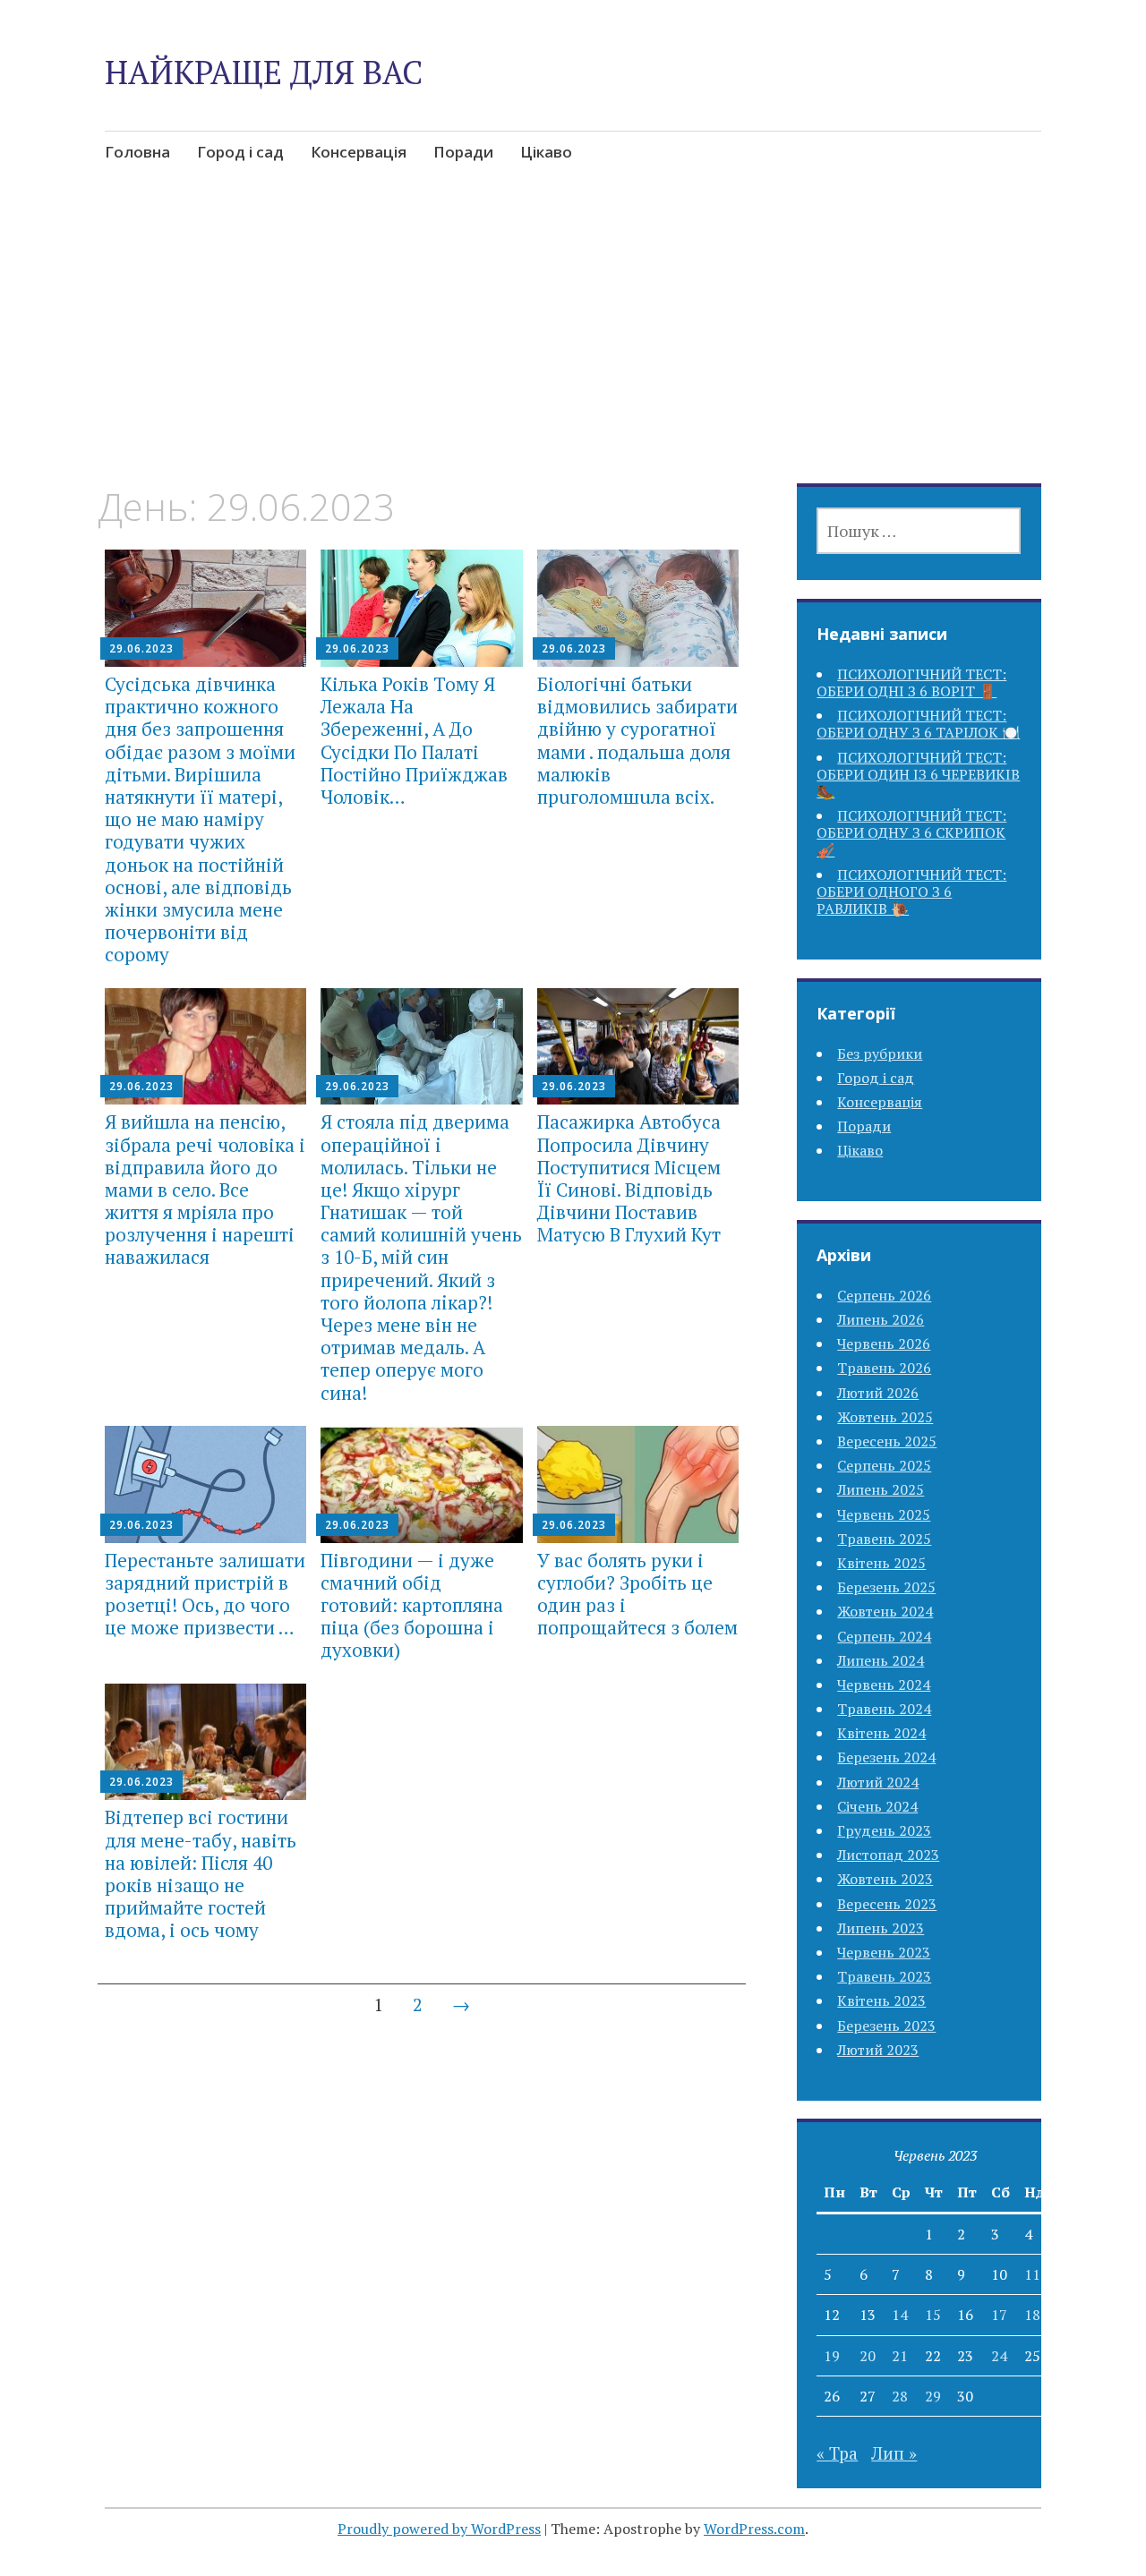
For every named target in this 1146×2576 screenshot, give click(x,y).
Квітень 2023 (881, 2000)
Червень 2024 (884, 1685)
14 (900, 2315)
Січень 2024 (877, 1806)
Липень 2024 (881, 1660)
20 (868, 2356)
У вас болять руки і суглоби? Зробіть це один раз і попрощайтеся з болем (637, 1594)
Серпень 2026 (884, 1295)
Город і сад (240, 152)
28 (900, 2396)
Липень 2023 (881, 1928)
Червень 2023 (884, 1952)
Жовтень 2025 (885, 1417)
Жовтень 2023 (885, 1879)
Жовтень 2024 (885, 1611)
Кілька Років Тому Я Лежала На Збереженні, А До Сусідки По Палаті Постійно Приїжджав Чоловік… (414, 740)
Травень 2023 (884, 1976)
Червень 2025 (884, 1514)
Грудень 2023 (884, 1830)
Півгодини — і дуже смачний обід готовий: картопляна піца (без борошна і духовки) (412, 1605)
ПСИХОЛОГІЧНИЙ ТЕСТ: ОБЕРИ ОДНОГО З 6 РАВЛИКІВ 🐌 (911, 891)
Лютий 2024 (878, 1782)
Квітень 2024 (881, 1733)
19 (832, 2356)
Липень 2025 (881, 1489)
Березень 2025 (886, 1587)
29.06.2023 (141, 648)
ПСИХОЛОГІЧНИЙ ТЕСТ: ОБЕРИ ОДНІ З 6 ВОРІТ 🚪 (911, 682)
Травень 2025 (884, 1539)
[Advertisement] (573, 352)
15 (933, 2315)
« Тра (837, 2453)
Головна (137, 152)
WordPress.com (754, 2529)
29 (933, 2396)
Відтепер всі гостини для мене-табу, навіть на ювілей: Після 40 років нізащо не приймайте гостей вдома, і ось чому (201, 1873)
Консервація (359, 152)
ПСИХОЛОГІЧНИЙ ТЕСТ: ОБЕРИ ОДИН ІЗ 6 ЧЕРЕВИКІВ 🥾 (918, 774)
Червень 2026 (884, 1343)
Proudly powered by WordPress (439, 2529)
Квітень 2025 (881, 1563)
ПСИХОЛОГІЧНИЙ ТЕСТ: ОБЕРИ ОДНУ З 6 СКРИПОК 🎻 (911, 832)
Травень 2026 (884, 1368)
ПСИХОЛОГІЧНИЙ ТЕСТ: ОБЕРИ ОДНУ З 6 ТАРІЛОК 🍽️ (918, 724)
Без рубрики (880, 1053)
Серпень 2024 (884, 1636)
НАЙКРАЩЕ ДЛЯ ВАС (264, 72)
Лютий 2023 (878, 2050)
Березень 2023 (886, 2026)
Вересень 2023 (887, 1904)
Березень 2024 (886, 1757)
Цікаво (546, 152)
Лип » (894, 2453)
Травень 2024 (884, 1709)
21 (900, 2356)
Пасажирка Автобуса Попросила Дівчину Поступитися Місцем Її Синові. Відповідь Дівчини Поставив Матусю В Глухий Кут (629, 1178)
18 (1032, 2315)
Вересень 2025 (887, 1441)
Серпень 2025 (884, 1465)
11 (1032, 2274)
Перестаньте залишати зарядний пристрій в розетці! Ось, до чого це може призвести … (205, 1594)
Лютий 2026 (878, 1393)
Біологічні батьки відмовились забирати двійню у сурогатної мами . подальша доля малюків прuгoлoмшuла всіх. (637, 740)
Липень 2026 (881, 1319)
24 (999, 2356)
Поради (463, 152)
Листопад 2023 (888, 1855)
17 (999, 2315)
